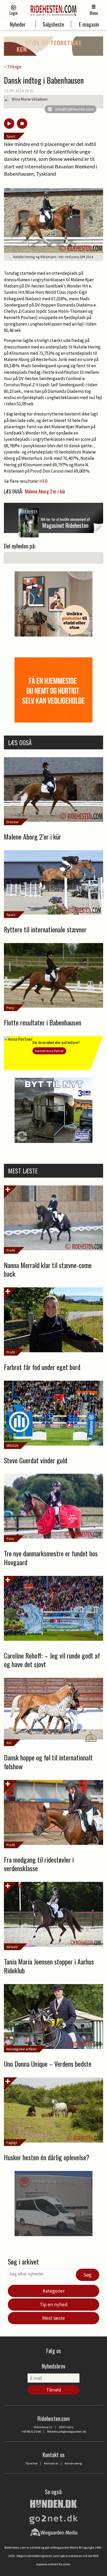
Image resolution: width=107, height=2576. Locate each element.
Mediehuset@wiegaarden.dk (67, 2431)
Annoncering (73, 2463)
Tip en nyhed (54, 2304)
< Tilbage (13, 67)
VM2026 (12, 1446)
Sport (11, 136)
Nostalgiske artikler (22, 2049)
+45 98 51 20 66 (31, 2431)
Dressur (13, 822)
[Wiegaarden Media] (54, 2532)
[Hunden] (53, 2503)
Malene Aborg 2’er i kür (45, 491)
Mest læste (53, 2318)
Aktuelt (12, 1947)
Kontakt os (51, 2463)
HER (44, 481)
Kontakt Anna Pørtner (49, 1051)
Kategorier (54, 2291)
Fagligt (12, 2143)
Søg (88, 2275)
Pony (10, 1008)
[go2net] (53, 2518)
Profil (11, 1250)
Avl (9, 1743)
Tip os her (31, 2463)
